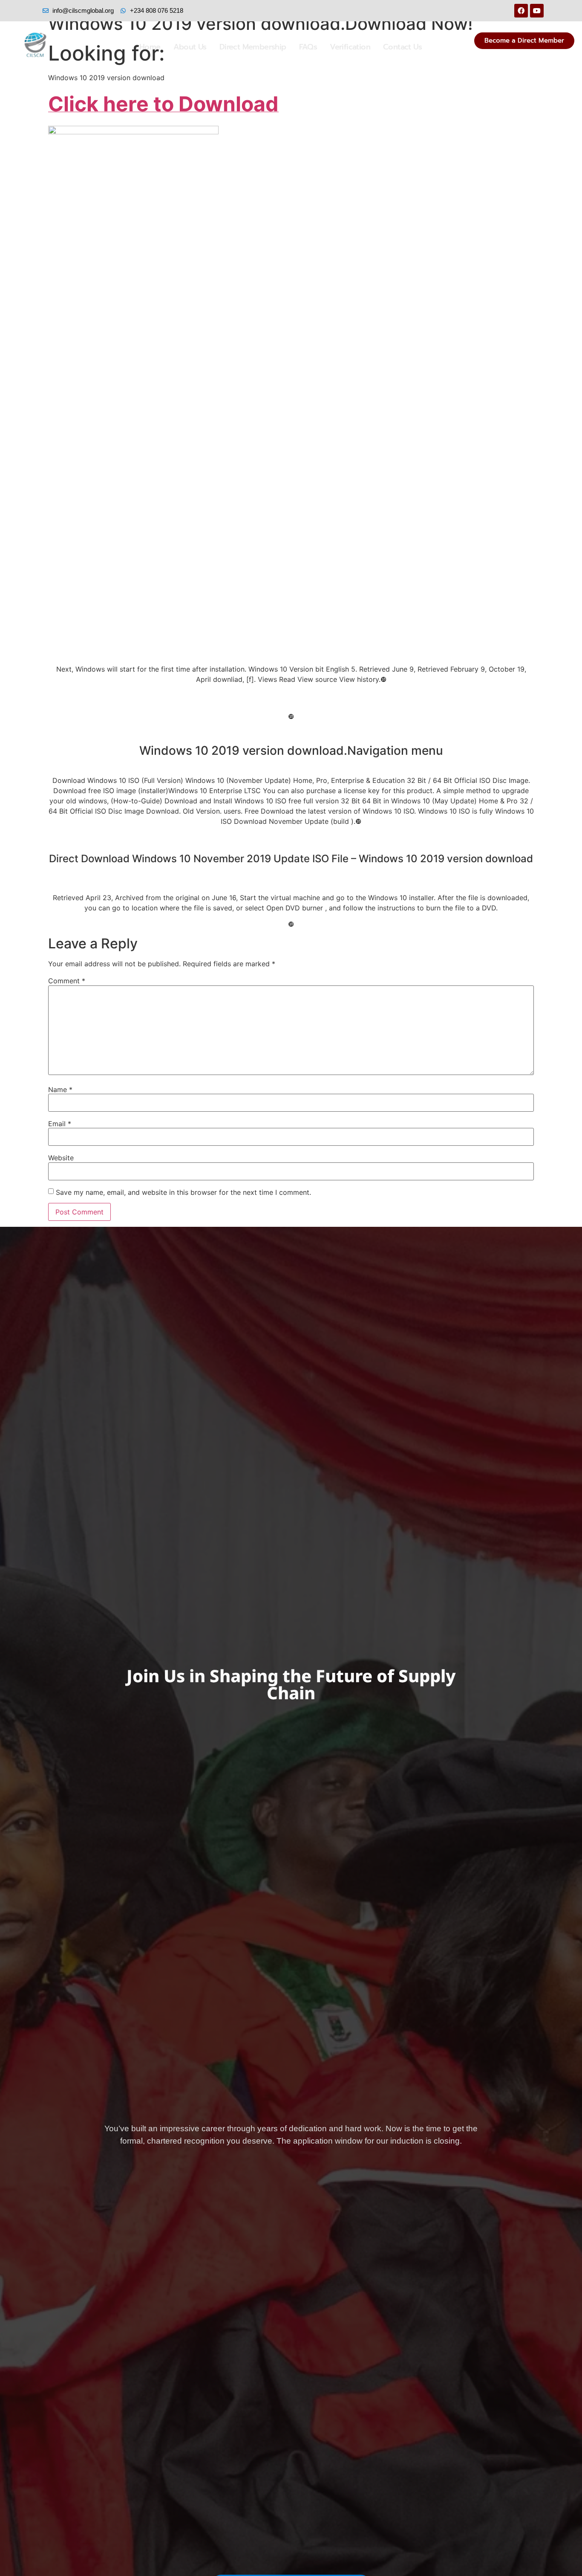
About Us (190, 47)
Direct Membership (253, 47)
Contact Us (402, 47)
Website (61, 1158)
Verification (350, 47)
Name (60, 1090)
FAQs (308, 47)
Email (60, 1124)
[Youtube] (537, 11)
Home (150, 47)
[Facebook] (521, 11)
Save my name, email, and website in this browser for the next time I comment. (183, 1192)
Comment (67, 981)
